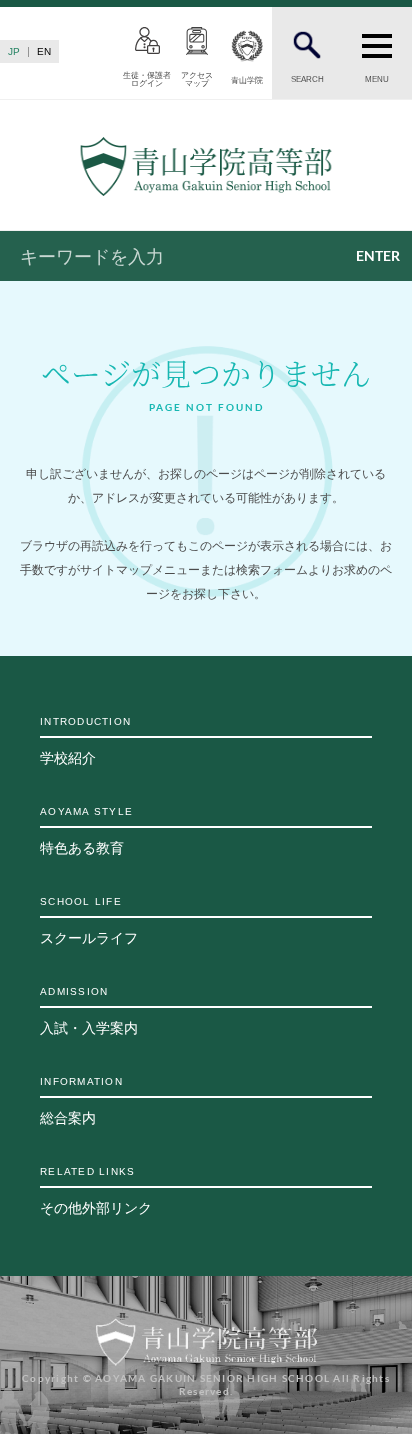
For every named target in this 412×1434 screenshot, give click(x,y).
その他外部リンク (96, 1191)
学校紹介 (85, 741)
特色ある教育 (86, 831)
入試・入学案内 (89, 1011)
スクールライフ (89, 921)
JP (14, 51)
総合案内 (81, 1101)
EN (44, 51)
